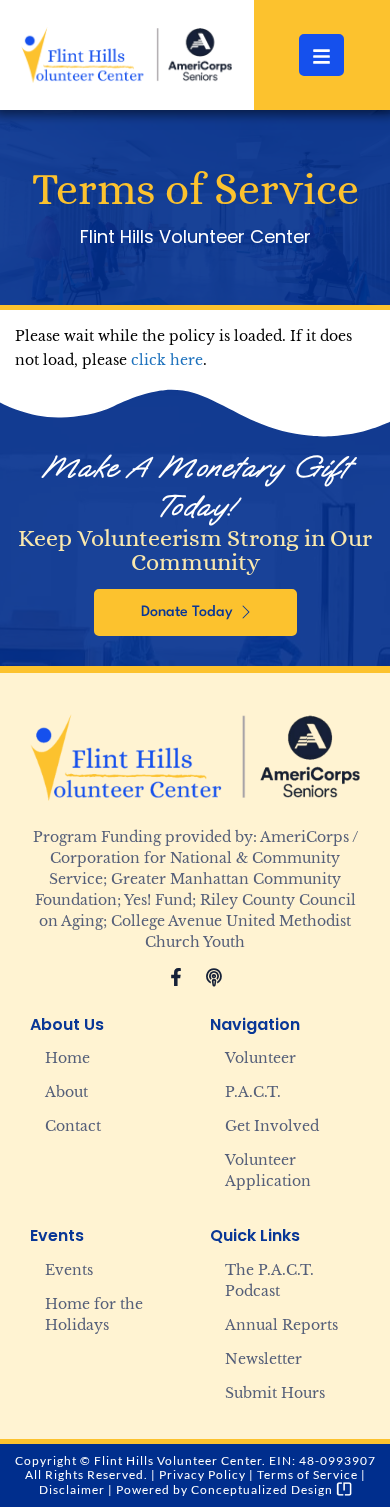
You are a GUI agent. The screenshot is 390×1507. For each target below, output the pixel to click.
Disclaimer (72, 1489)
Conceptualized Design (263, 1489)
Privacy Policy (202, 1474)
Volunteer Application (268, 1170)
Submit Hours (275, 1393)
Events (69, 1270)
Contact (73, 1126)
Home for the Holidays (94, 1314)
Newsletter (263, 1359)
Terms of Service (307, 1474)
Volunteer (260, 1058)
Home (67, 1058)
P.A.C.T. (253, 1092)
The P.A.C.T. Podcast (269, 1280)
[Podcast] (214, 977)
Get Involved (272, 1126)
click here (167, 360)
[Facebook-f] (176, 977)
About (66, 1092)
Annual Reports (281, 1325)
